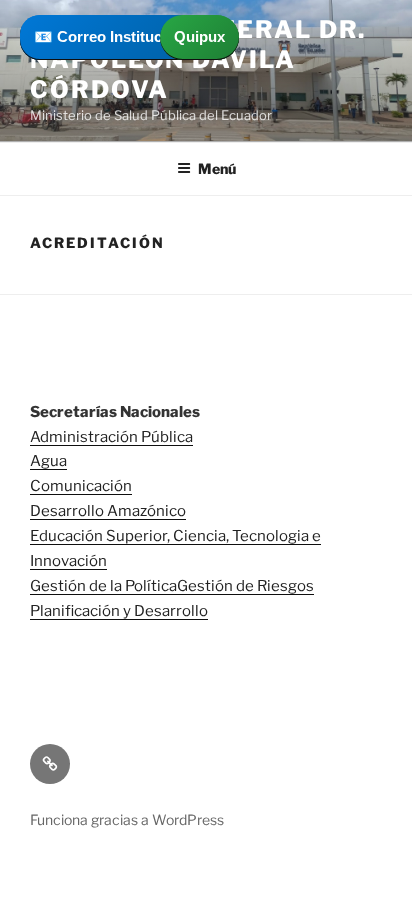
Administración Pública (111, 437)
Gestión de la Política (103, 586)
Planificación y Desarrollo (119, 611)
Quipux (199, 36)
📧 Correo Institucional (115, 36)
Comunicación (81, 486)
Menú (217, 168)
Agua (48, 461)
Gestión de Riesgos (245, 586)
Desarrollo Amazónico (108, 511)
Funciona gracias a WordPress (127, 819)
